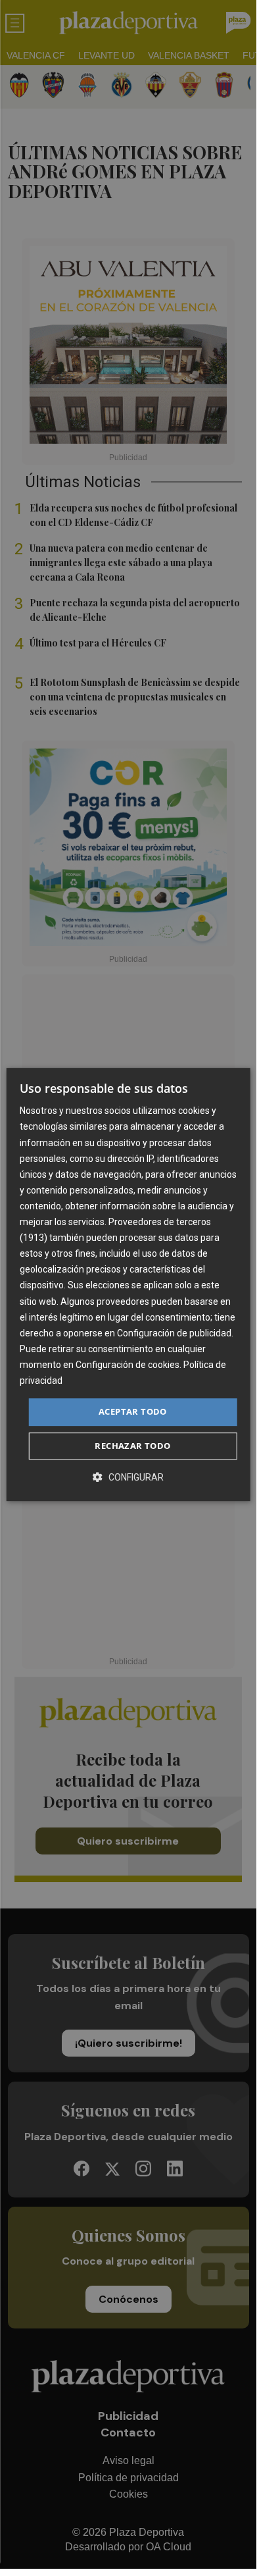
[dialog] (128, 1284)
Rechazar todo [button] (132, 1446)
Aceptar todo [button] (133, 1411)
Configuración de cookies (128, 1365)
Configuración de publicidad (174, 1333)
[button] (128, 1477)
